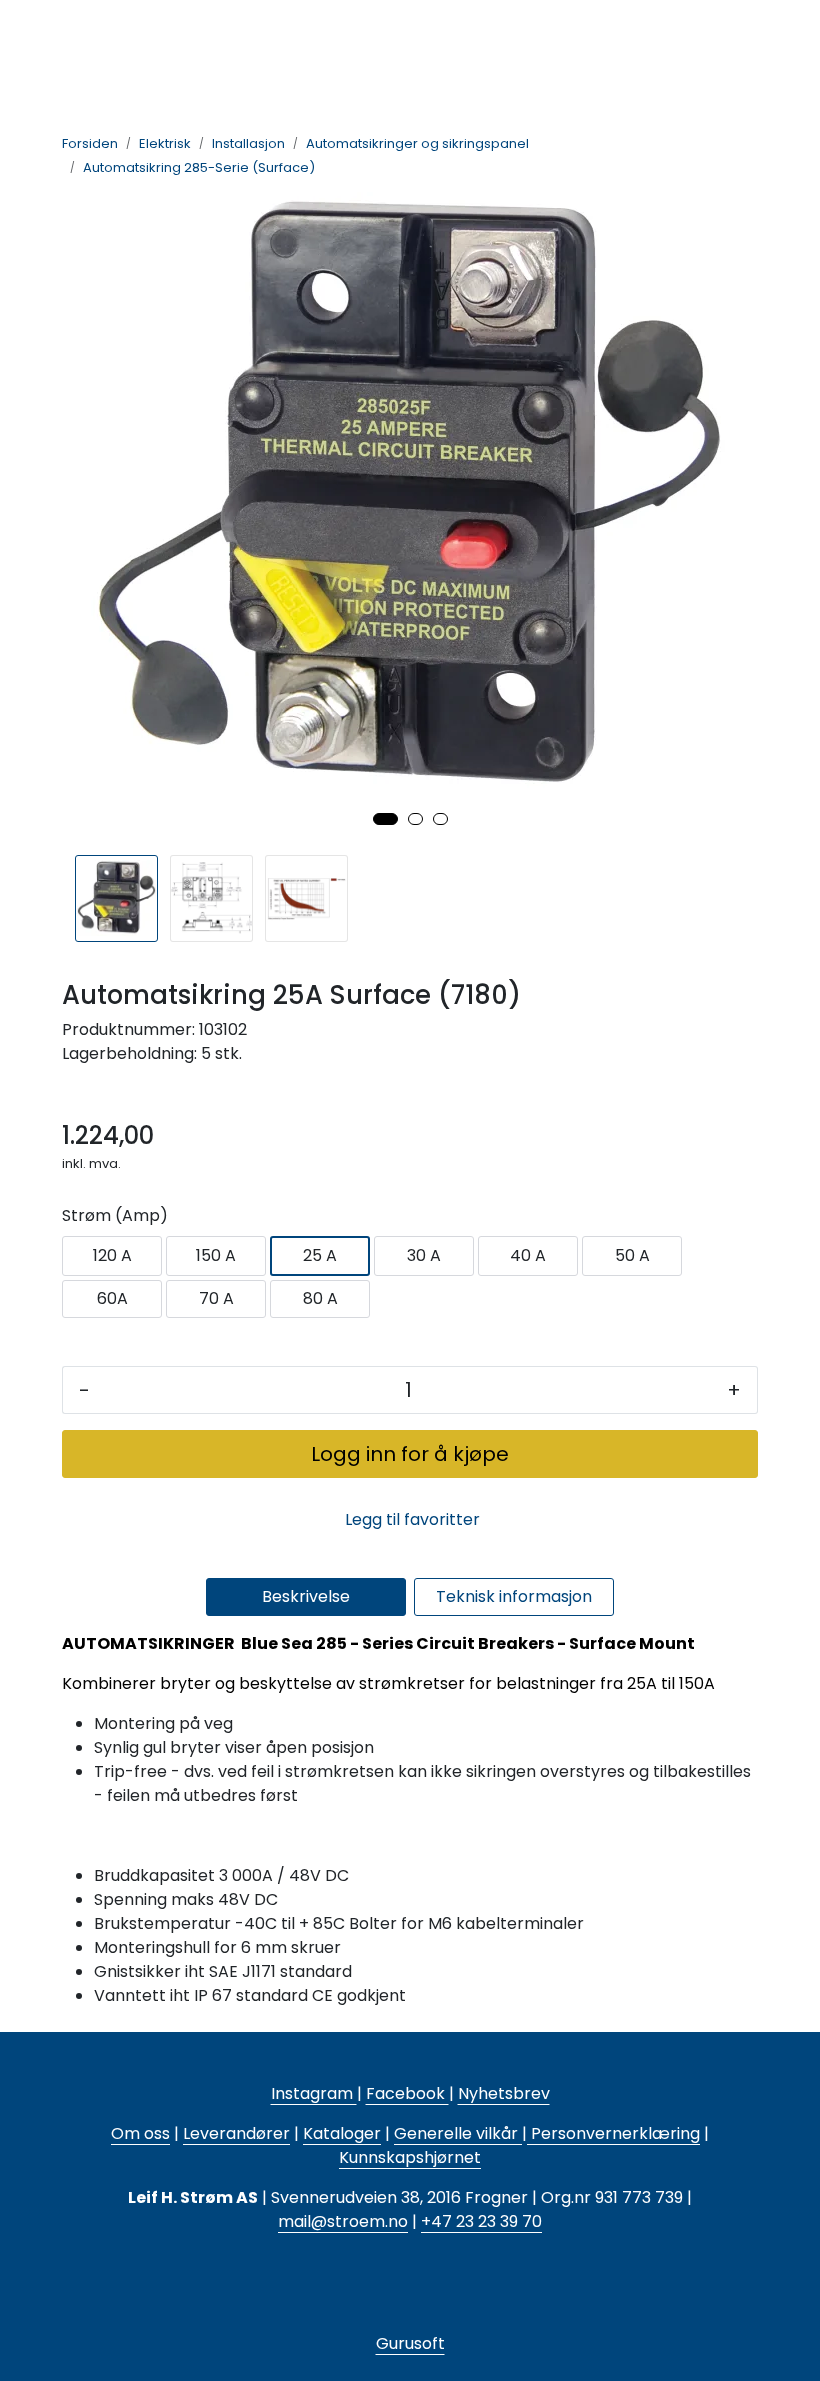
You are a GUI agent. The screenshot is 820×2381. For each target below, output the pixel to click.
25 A (320, 1255)
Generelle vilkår (456, 2133)
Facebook (407, 2093)
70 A (216, 1298)
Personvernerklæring (613, 2133)
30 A (424, 1255)
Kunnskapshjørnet (410, 2157)
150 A (216, 1255)
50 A (632, 1255)
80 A (320, 1298)
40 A (528, 1255)
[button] (385, 819)
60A (112, 1298)
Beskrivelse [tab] (306, 1596)
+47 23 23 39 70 (481, 2221)
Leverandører (236, 2133)
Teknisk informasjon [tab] (514, 1596)
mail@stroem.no (343, 2221)
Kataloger (342, 2133)
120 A (112, 1255)
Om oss (140, 2133)
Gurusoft (410, 2343)
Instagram (314, 2093)
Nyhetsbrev (504, 2093)
